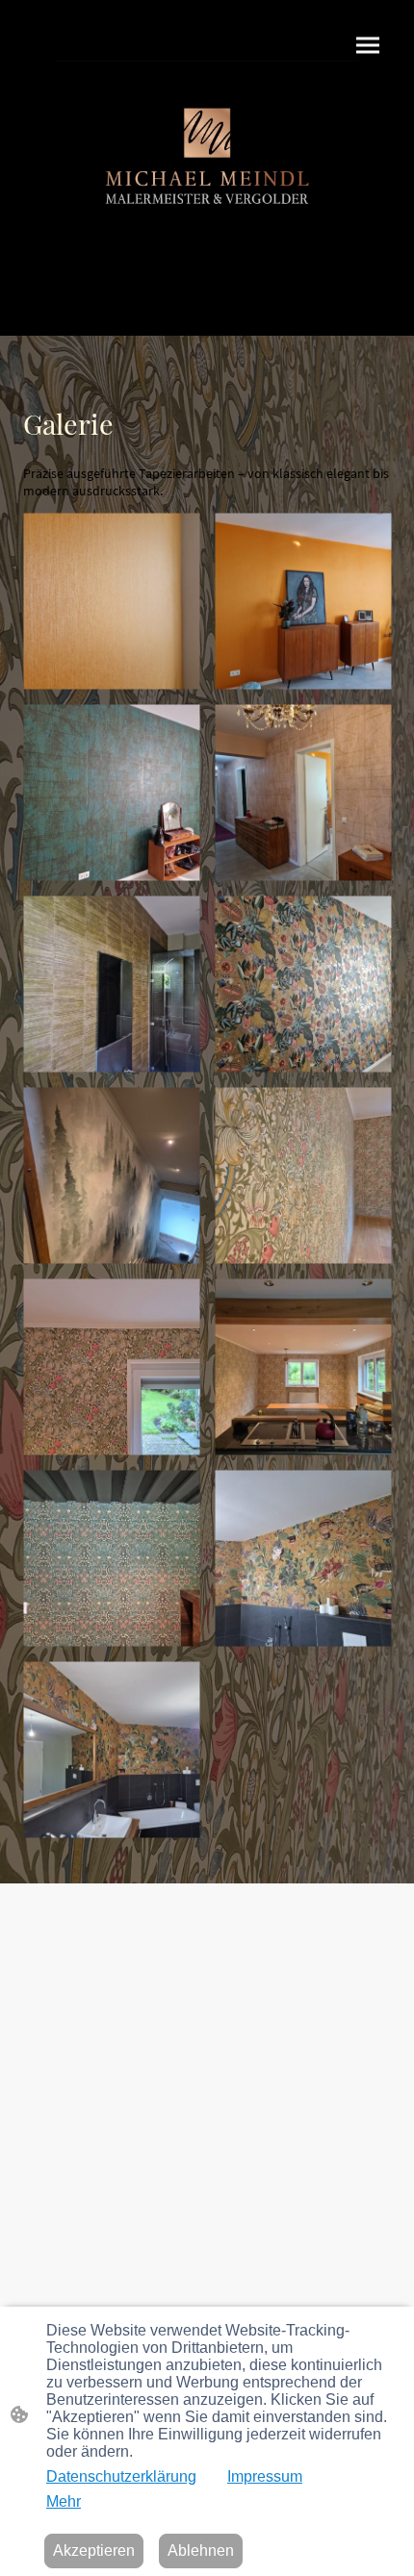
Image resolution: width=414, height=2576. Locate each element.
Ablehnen (201, 2551)
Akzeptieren (94, 2551)
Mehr (64, 2501)
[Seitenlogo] (207, 168)
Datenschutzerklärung (121, 2476)
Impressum (265, 2476)
